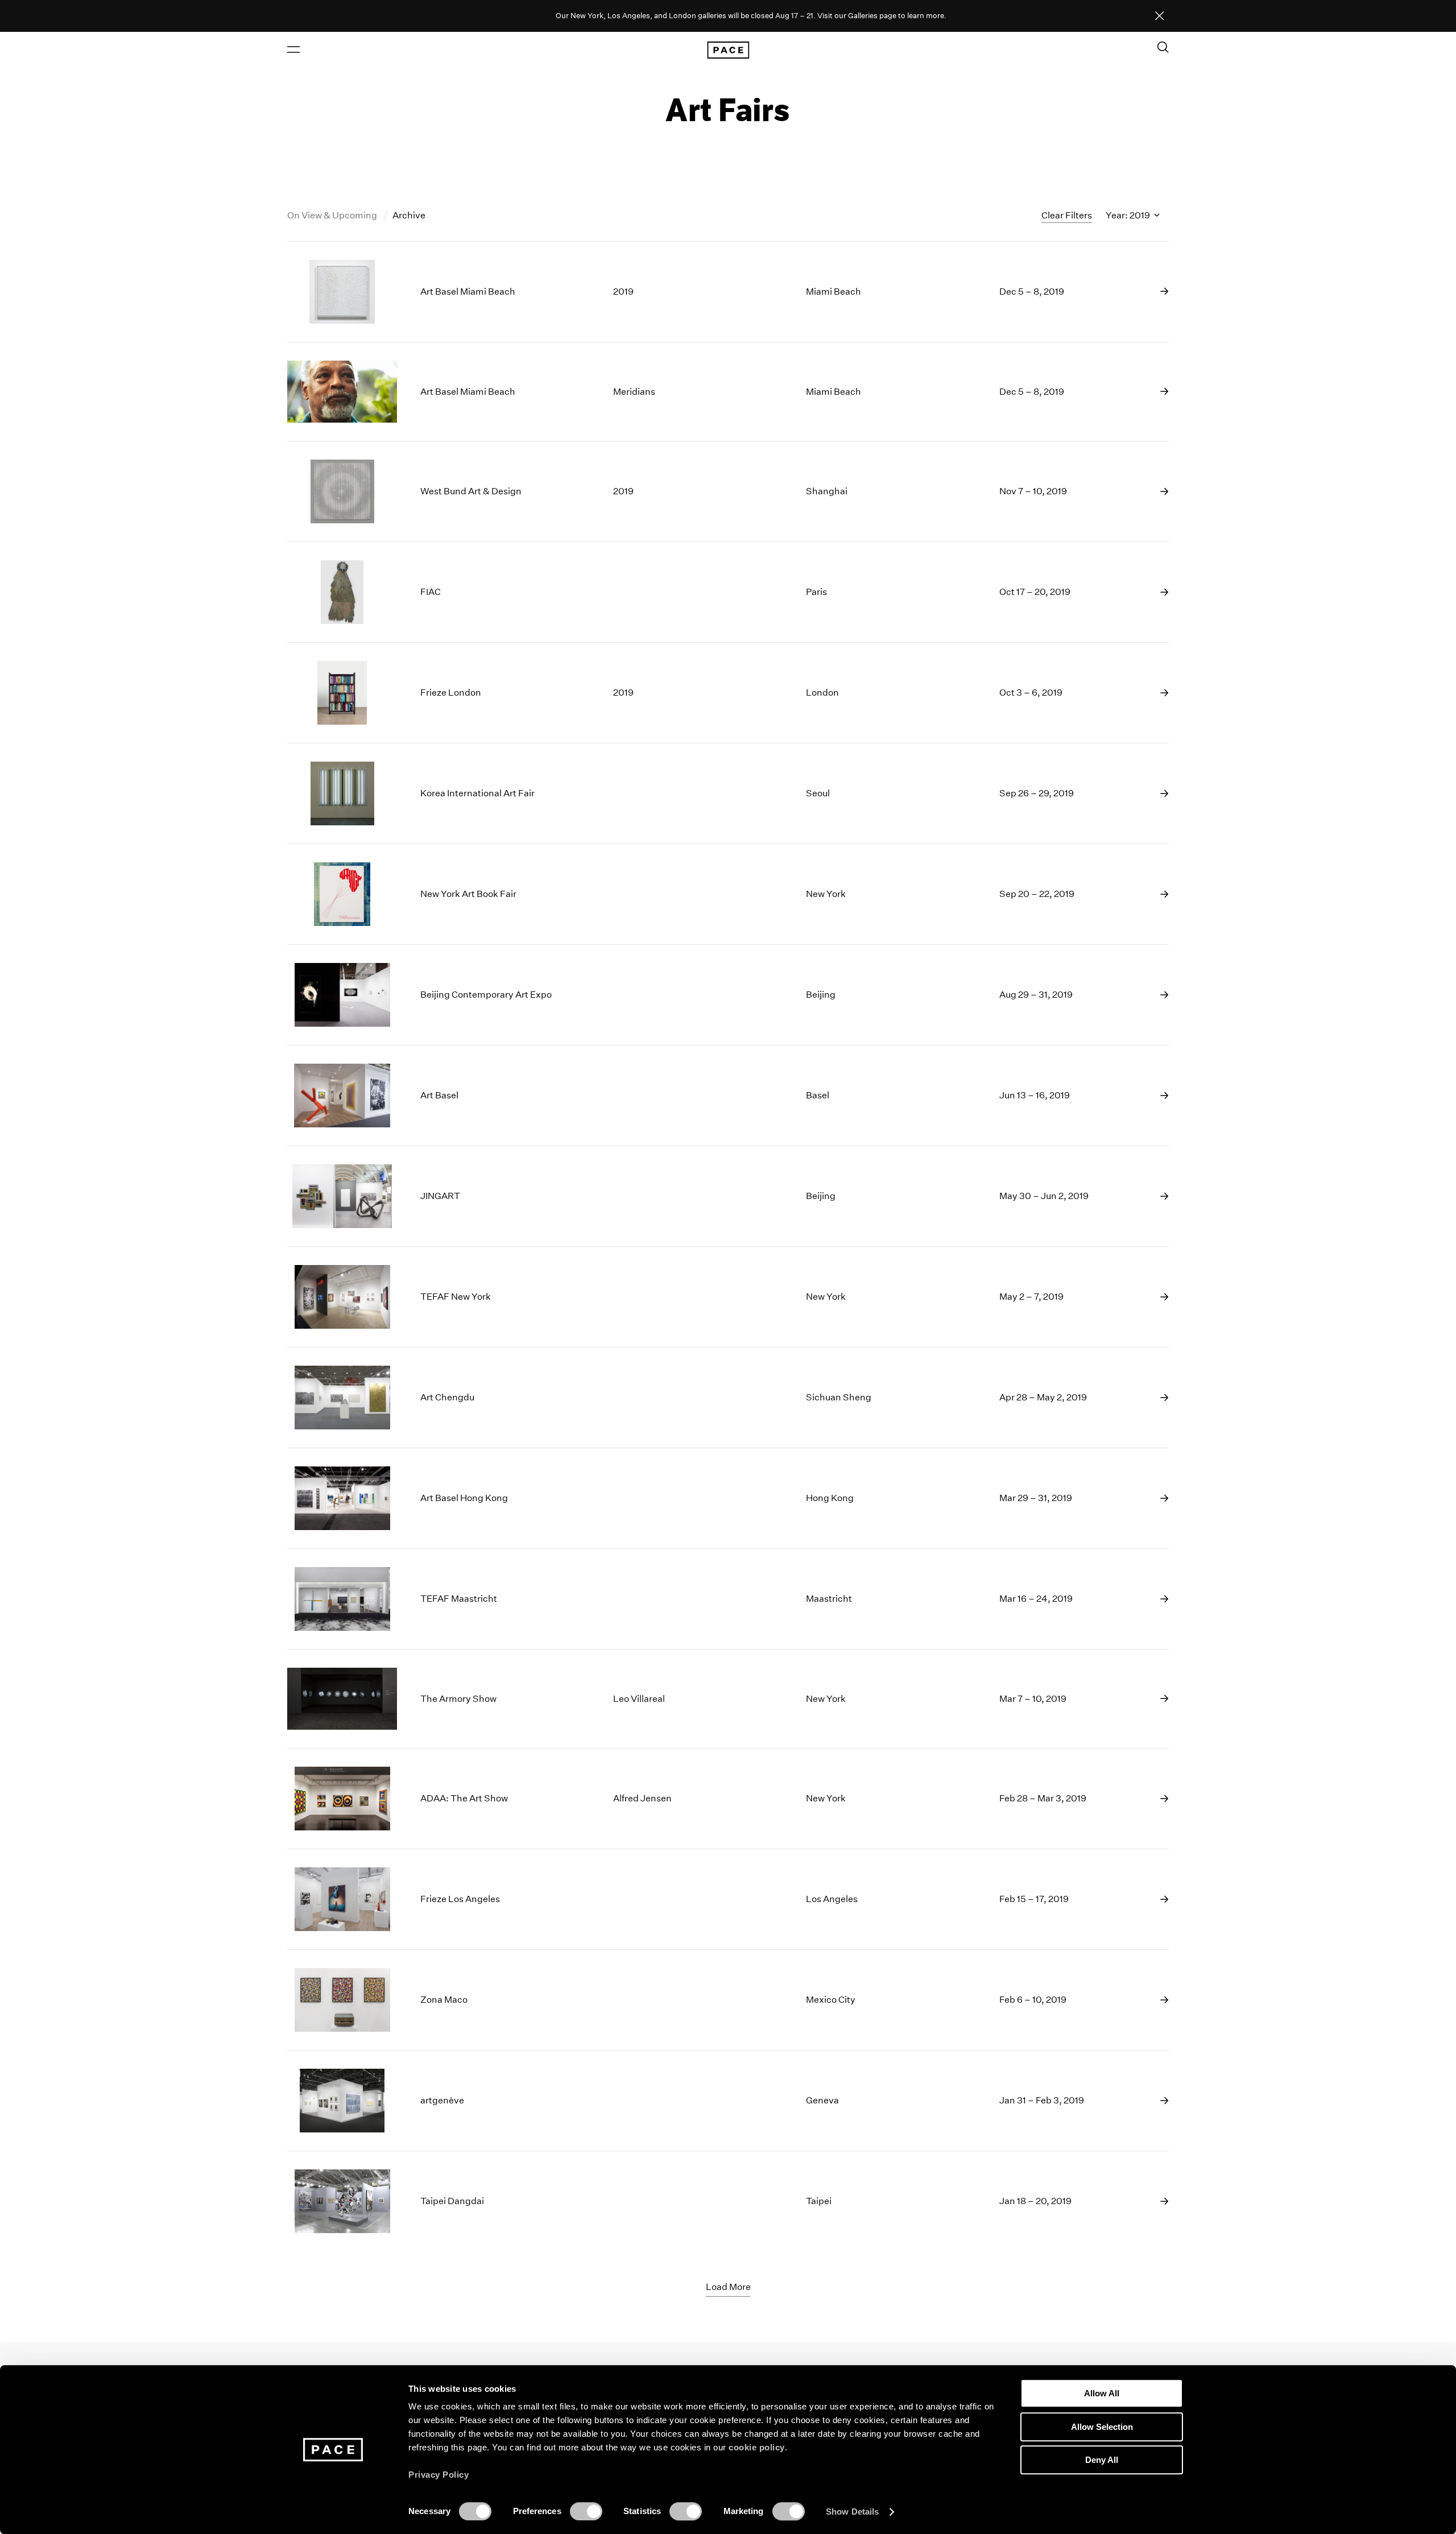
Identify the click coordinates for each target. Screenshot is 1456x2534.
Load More (728, 2287)
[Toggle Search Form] (1163, 47)
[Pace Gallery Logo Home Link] (728, 50)
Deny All (1102, 2460)
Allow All (1102, 2393)
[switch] (586, 2511)
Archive (409, 215)
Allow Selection (1102, 2427)
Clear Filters (1067, 215)
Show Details (852, 2512)
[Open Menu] (293, 49)
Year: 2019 (1129, 215)
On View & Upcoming (333, 215)
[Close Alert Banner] (1160, 16)
